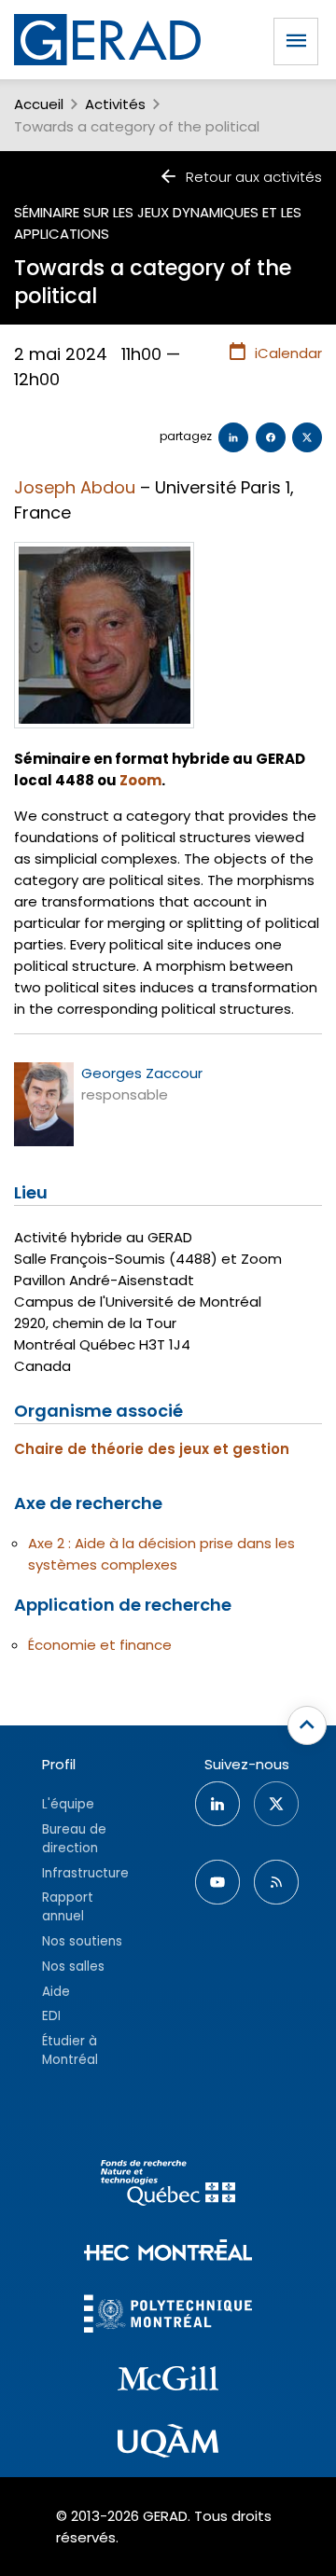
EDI (51, 2016)
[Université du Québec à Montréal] (168, 2444)
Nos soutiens (82, 1941)
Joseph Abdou (75, 487)
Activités (115, 104)
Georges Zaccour (142, 1073)
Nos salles (73, 1967)
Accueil (39, 104)
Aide (56, 1992)
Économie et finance (100, 1645)
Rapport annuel (68, 1907)
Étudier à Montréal (70, 2050)
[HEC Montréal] (168, 2253)
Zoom (140, 780)
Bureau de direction (74, 1839)
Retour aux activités (254, 177)
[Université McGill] (168, 2381)
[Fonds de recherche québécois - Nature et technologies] (168, 2186)
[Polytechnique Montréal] (168, 2316)
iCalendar (288, 353)
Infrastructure (85, 1873)
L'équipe (68, 1804)
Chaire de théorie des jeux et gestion (152, 1449)
